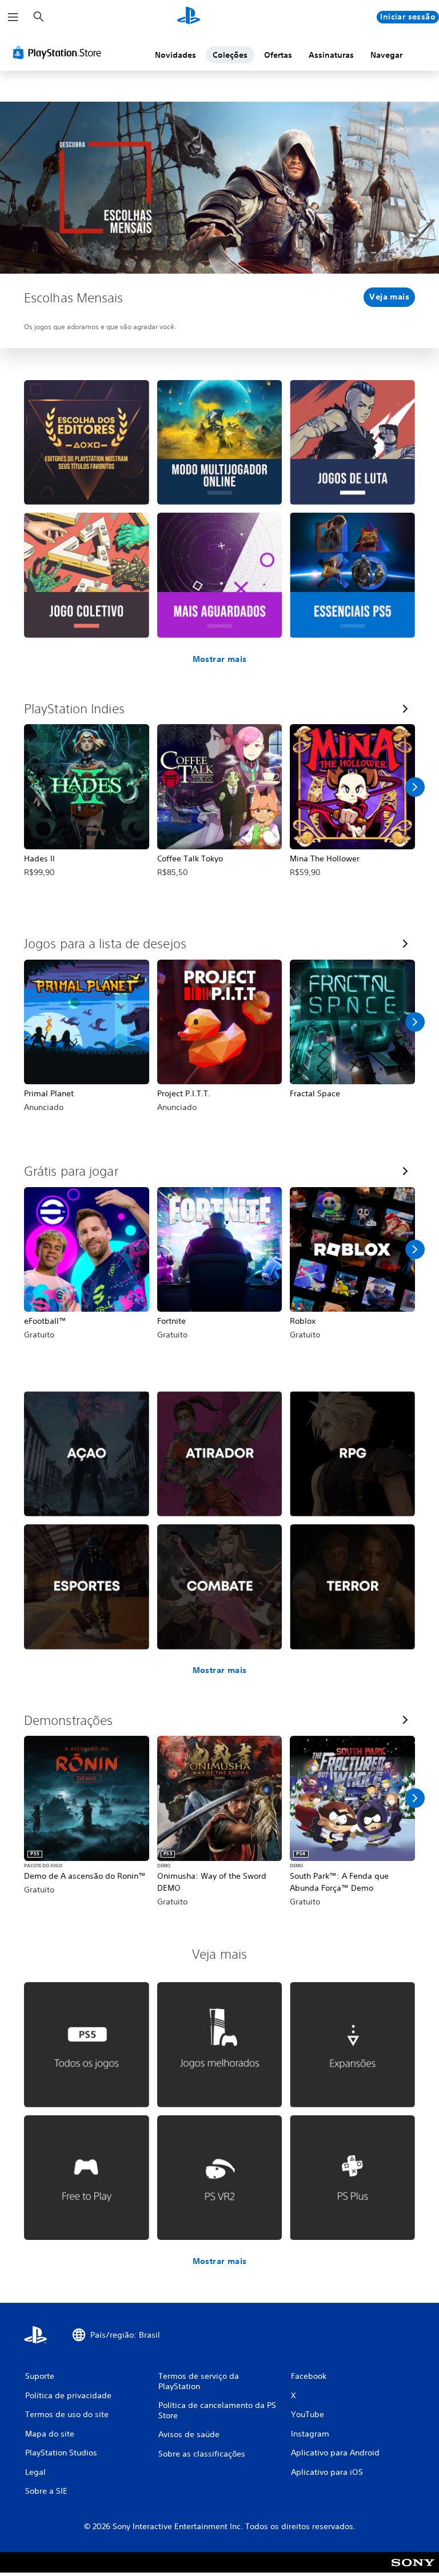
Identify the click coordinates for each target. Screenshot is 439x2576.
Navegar (386, 55)
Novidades (175, 55)
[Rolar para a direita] (415, 787)
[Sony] (413, 2570)
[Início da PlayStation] (189, 17)
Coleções (230, 55)
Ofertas (278, 55)
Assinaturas (331, 55)
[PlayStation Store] (59, 53)
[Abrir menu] (13, 17)
